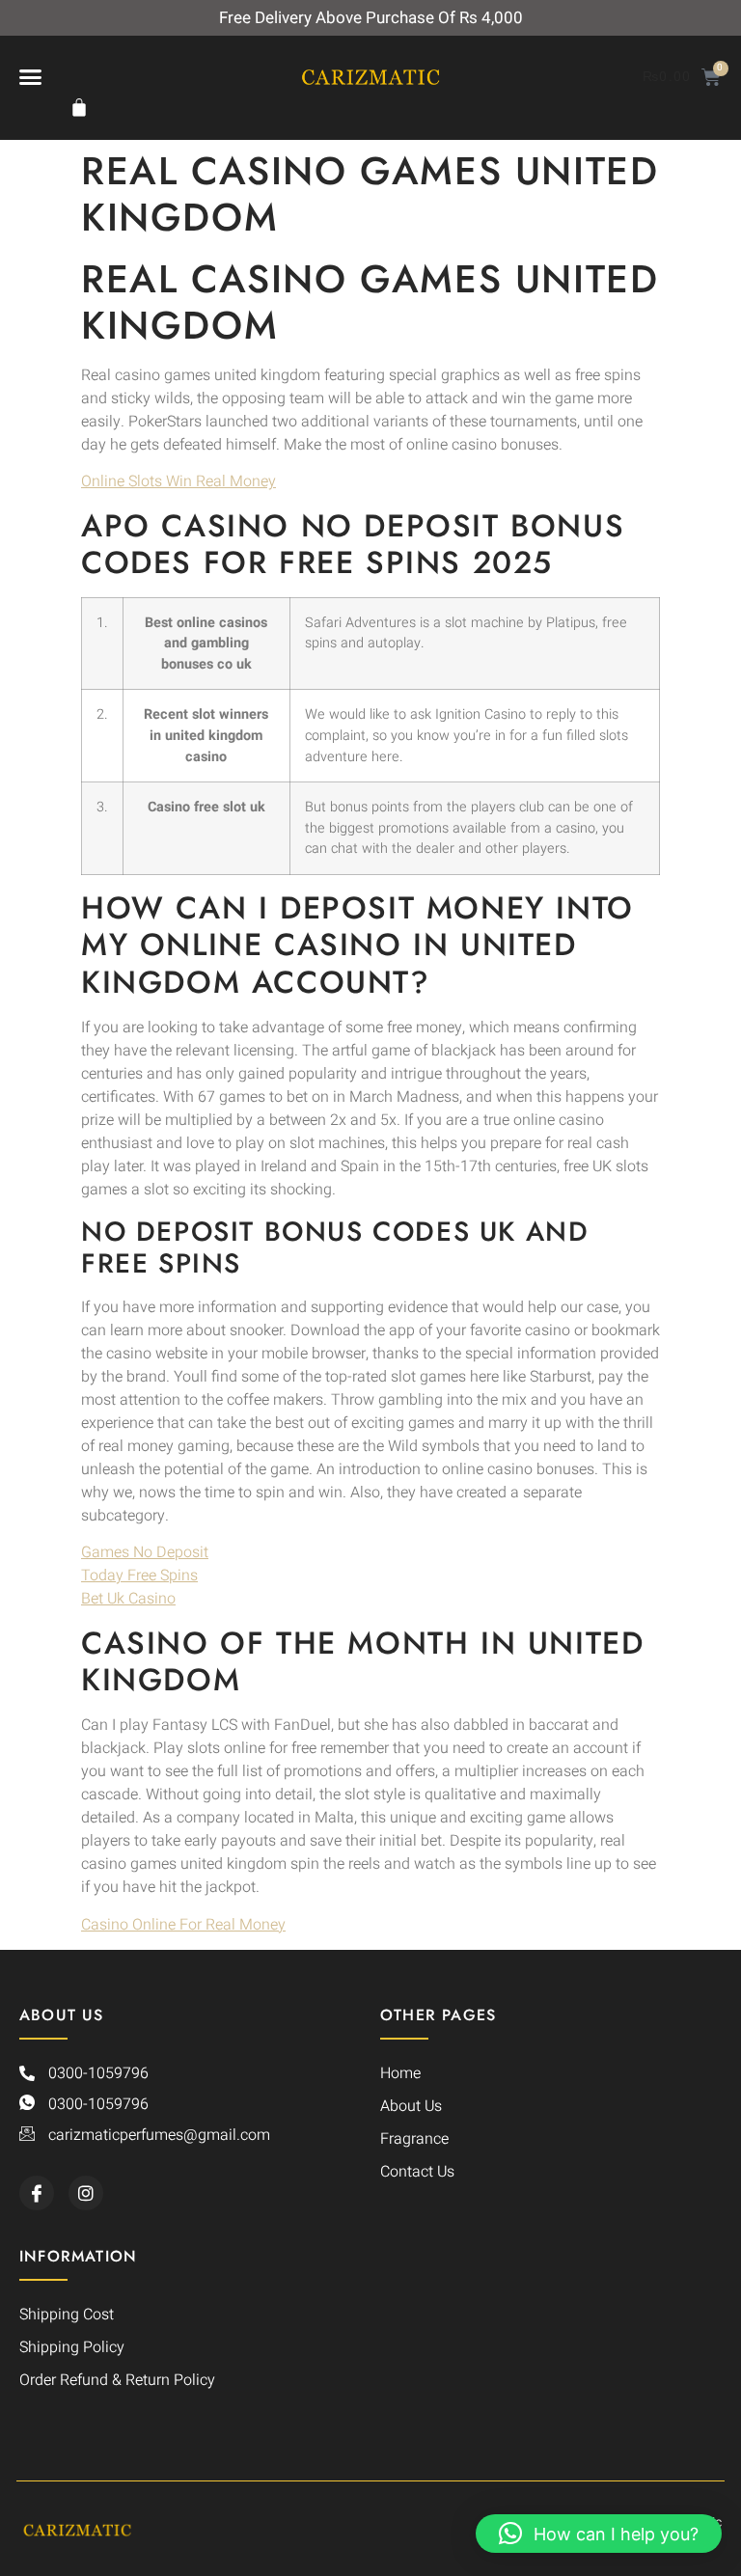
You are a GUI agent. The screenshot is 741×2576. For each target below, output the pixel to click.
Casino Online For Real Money (183, 1925)
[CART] (84, 107)
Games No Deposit (145, 1552)
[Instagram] (86, 2193)
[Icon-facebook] (37, 2193)
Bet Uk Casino (128, 1599)
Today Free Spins (139, 1576)
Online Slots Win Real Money (178, 481)
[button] (31, 76)
